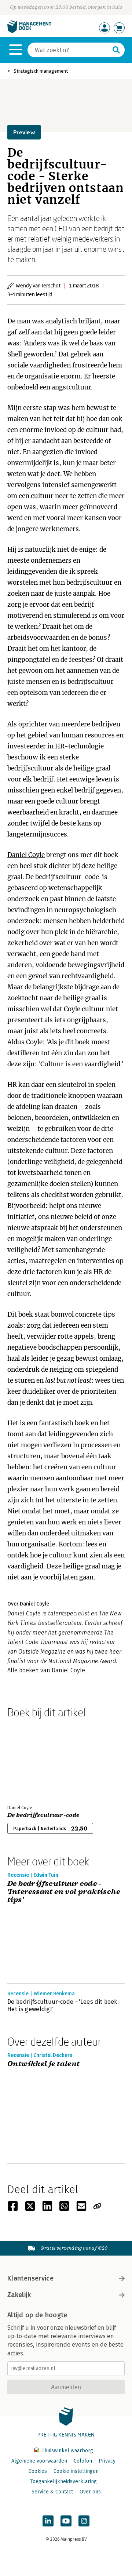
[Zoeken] (116, 50)
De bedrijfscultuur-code (43, 1815)
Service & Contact (52, 2492)
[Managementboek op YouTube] (66, 2521)
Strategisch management (41, 71)
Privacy (107, 2461)
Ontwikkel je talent (44, 2064)
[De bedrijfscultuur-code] (33, 1760)
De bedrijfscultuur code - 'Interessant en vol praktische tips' (64, 1892)
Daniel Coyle (26, 855)
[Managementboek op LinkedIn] (48, 2521)
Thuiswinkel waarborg (67, 2451)
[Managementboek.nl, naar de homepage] (29, 31)
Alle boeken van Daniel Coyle (46, 1670)
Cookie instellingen (76, 2471)
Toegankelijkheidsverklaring (63, 2481)
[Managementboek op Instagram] (84, 2521)
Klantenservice (30, 2278)
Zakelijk (19, 2295)
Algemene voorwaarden (39, 2461)
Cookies (38, 2471)
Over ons (90, 2492)
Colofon (83, 2461)
